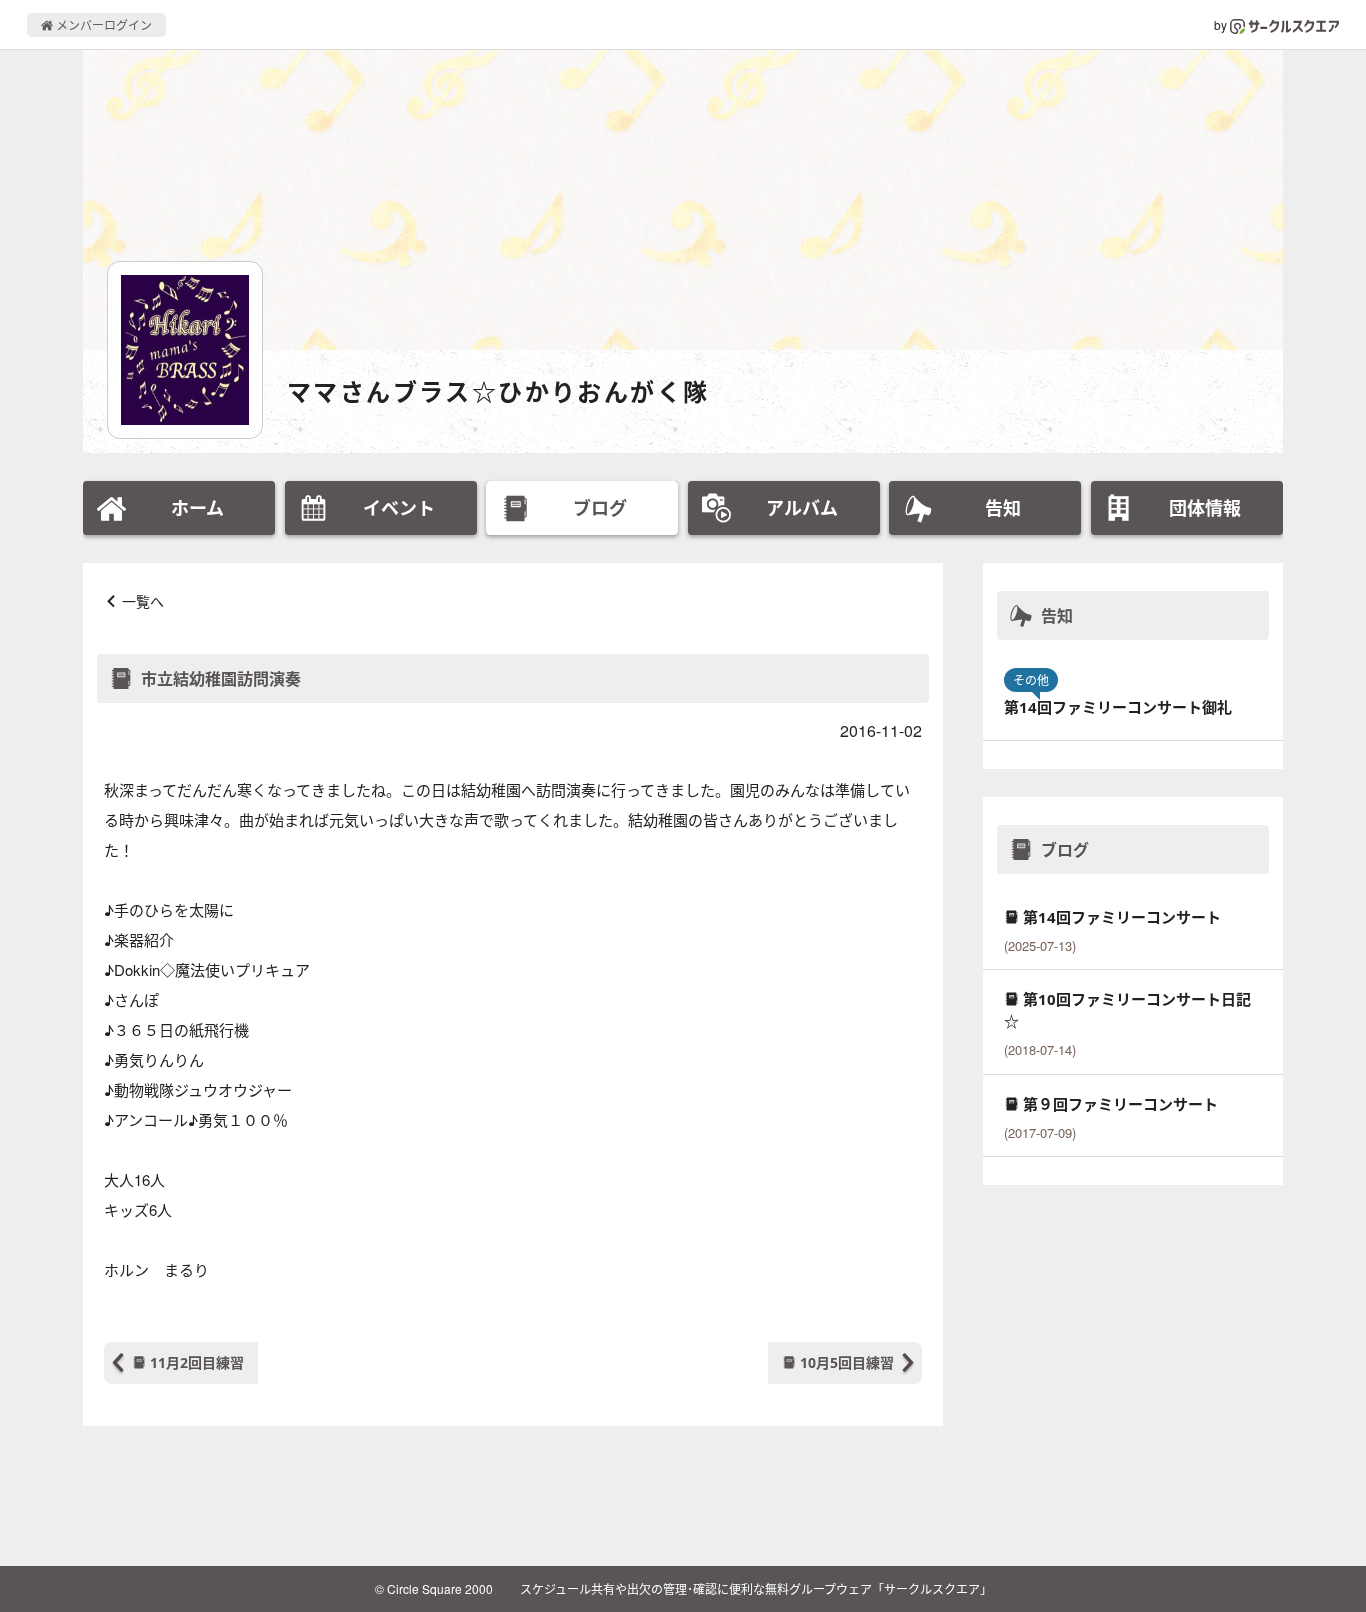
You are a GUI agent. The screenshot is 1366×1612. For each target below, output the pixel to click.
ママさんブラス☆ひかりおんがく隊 (498, 391)
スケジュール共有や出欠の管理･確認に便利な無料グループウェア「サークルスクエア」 (756, 1588)
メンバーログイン (102, 24)
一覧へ (143, 601)
